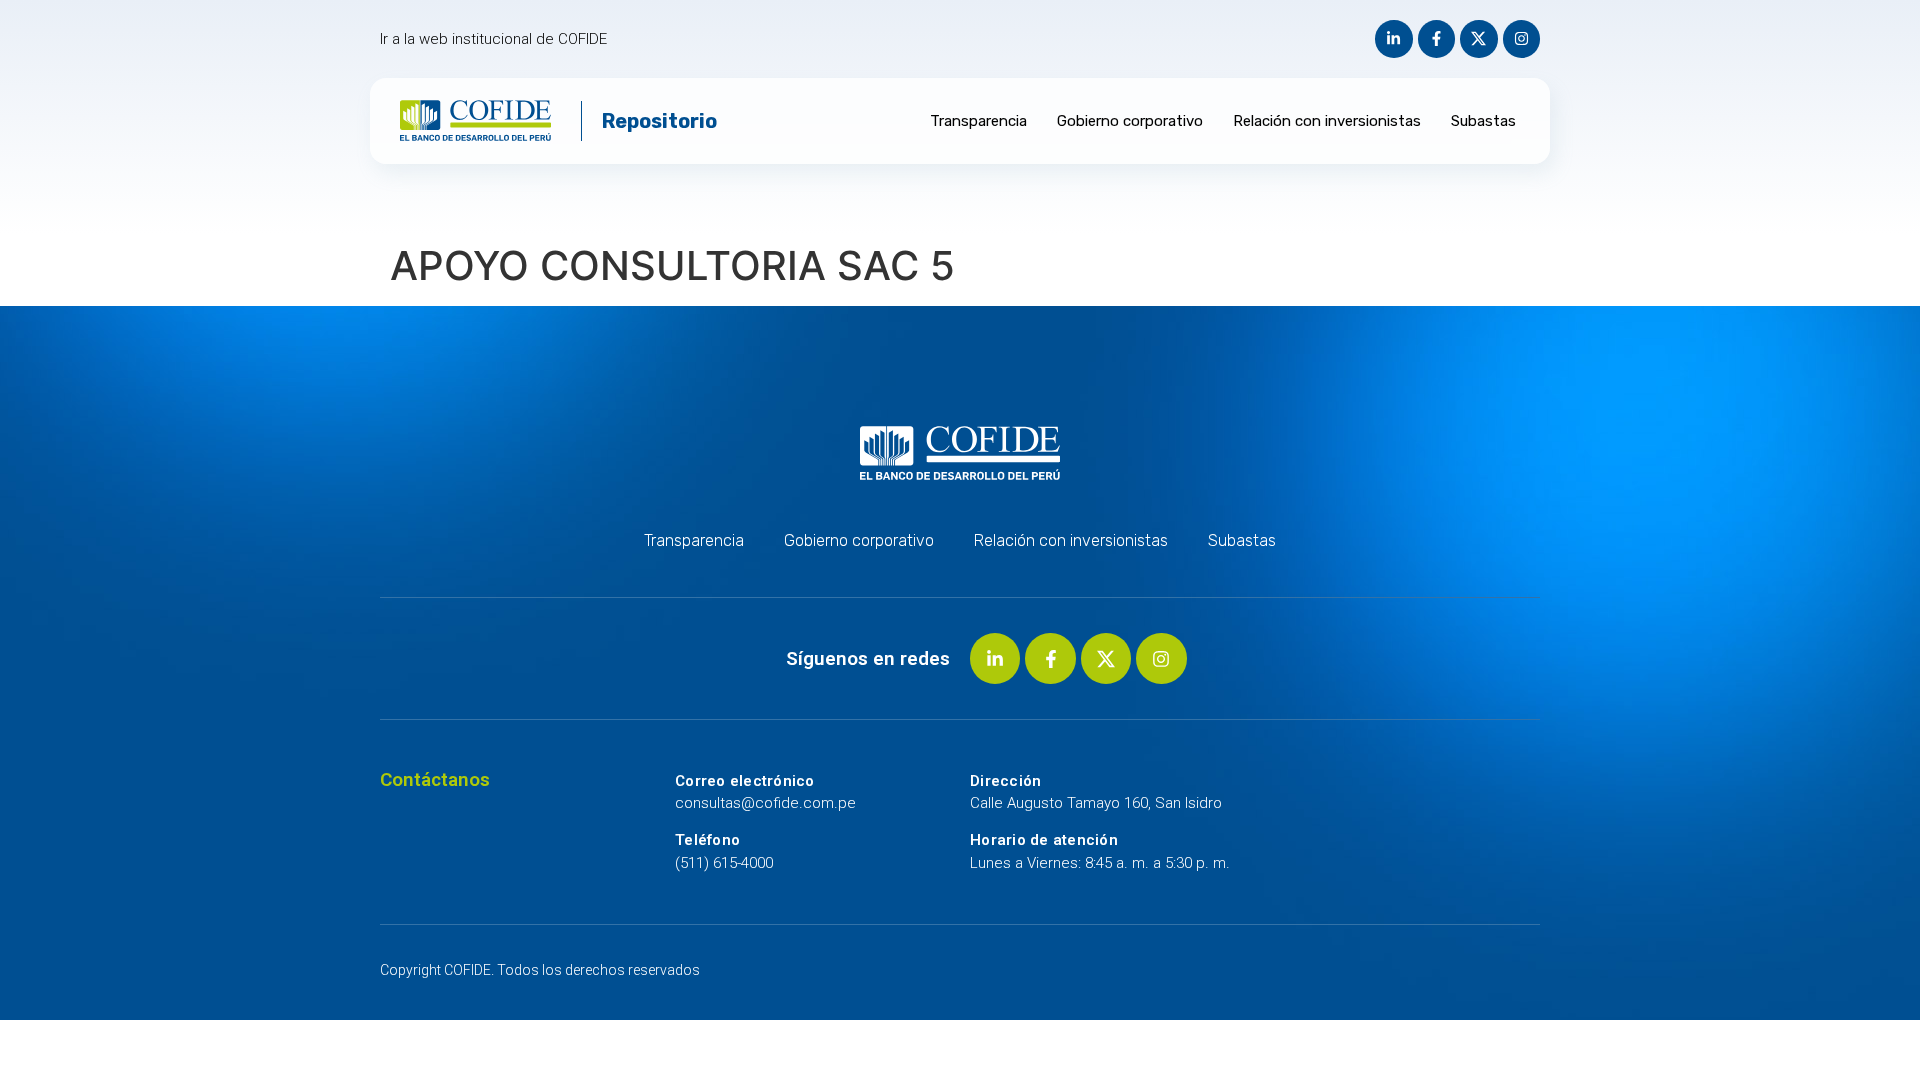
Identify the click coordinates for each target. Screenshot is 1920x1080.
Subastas (1483, 121)
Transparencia (978, 121)
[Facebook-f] (1437, 39)
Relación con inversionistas (1327, 121)
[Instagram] (1522, 39)
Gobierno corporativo (1130, 121)
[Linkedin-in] (1394, 39)
